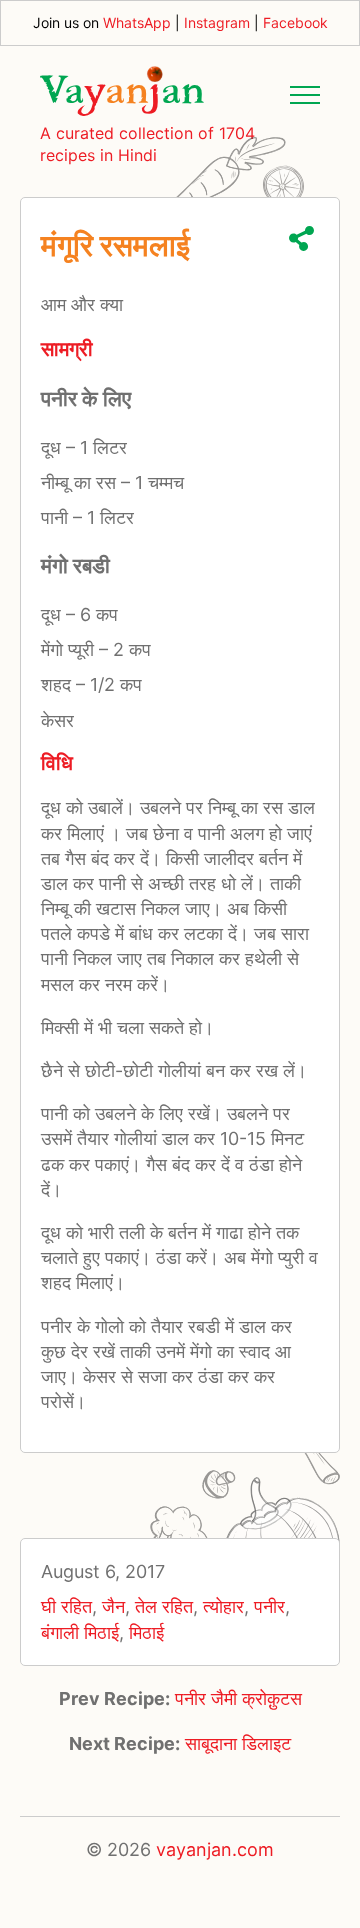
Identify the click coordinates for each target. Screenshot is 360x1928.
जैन (113, 1606)
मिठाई (146, 1632)
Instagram (217, 22)
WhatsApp (137, 22)
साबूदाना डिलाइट (238, 1743)
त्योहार (223, 1606)
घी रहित (66, 1606)
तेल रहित (164, 1606)
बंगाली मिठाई (80, 1632)
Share (301, 238)
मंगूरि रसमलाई (115, 245)
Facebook (295, 22)
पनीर (269, 1606)
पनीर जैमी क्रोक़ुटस (238, 1698)
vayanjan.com (215, 1849)
